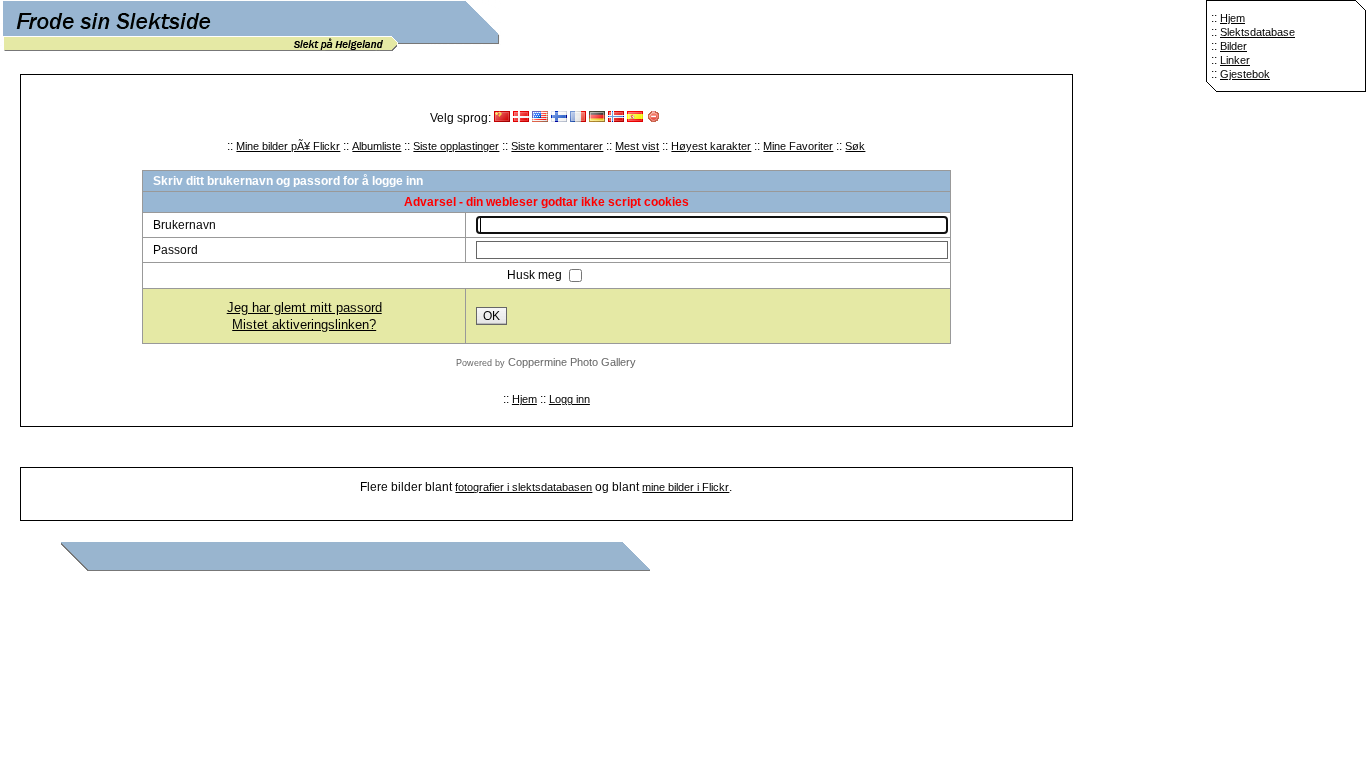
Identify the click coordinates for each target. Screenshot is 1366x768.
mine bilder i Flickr (685, 487)
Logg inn (569, 399)
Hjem (1232, 18)
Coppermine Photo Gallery (572, 362)
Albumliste (376, 146)
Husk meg (536, 275)
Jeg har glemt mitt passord (304, 307)
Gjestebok (1245, 74)
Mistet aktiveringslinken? (304, 324)
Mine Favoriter (798, 146)
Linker (1235, 60)
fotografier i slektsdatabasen (523, 487)
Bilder (1233, 46)
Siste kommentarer (557, 146)
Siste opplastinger (456, 146)
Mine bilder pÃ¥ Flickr (288, 146)
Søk (855, 146)
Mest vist (637, 146)
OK (491, 316)
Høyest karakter (711, 146)
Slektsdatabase (1257, 32)
